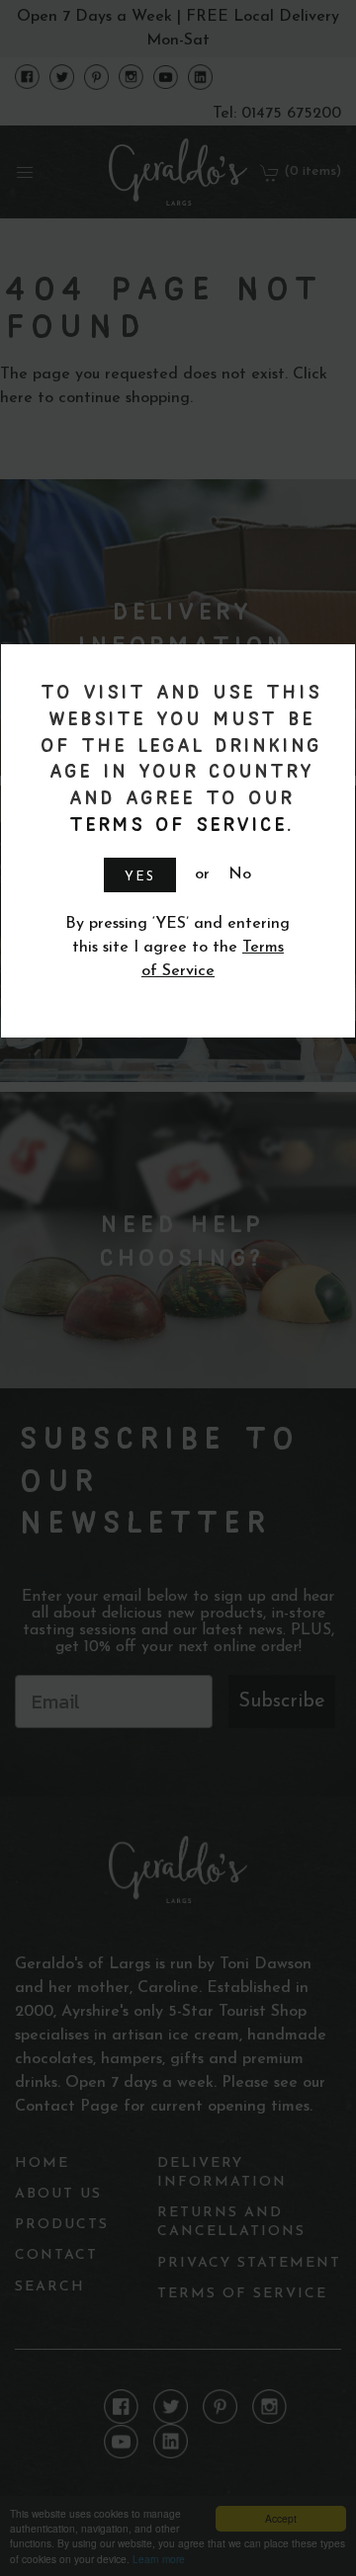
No (240, 874)
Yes (140, 877)
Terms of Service (175, 824)
